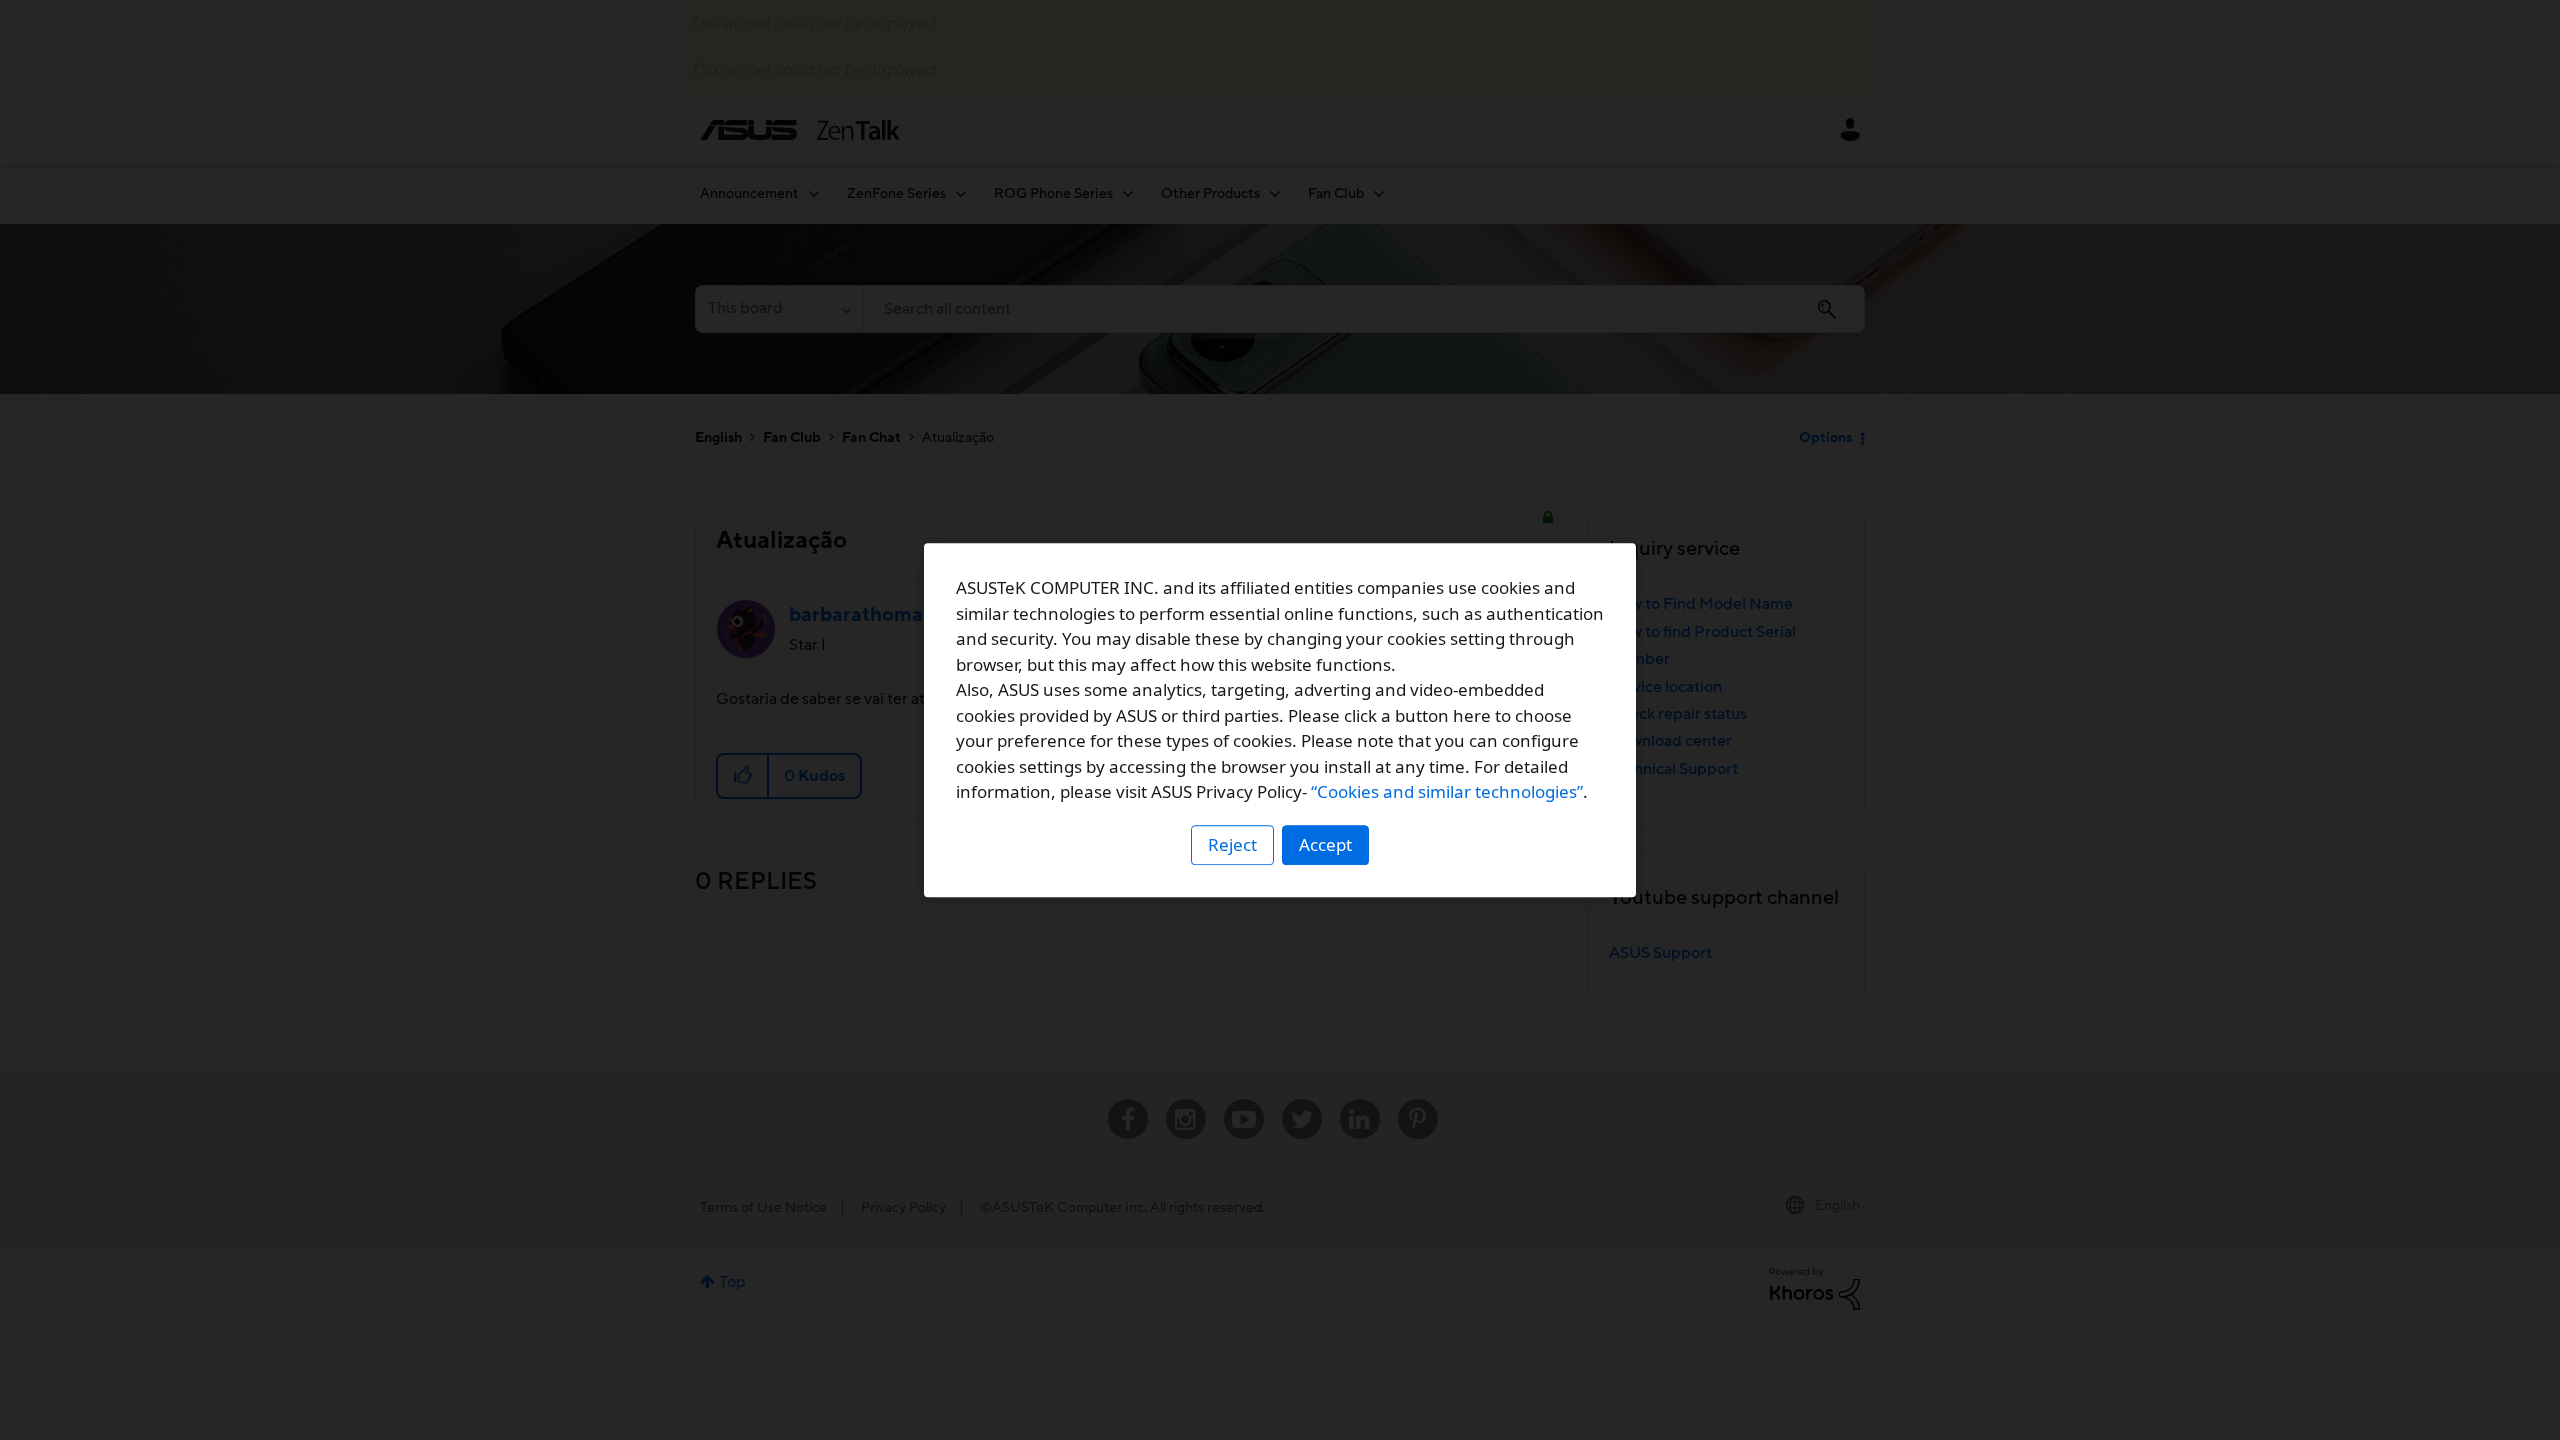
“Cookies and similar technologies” (1447, 791)
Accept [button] (1325, 844)
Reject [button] (1232, 844)
